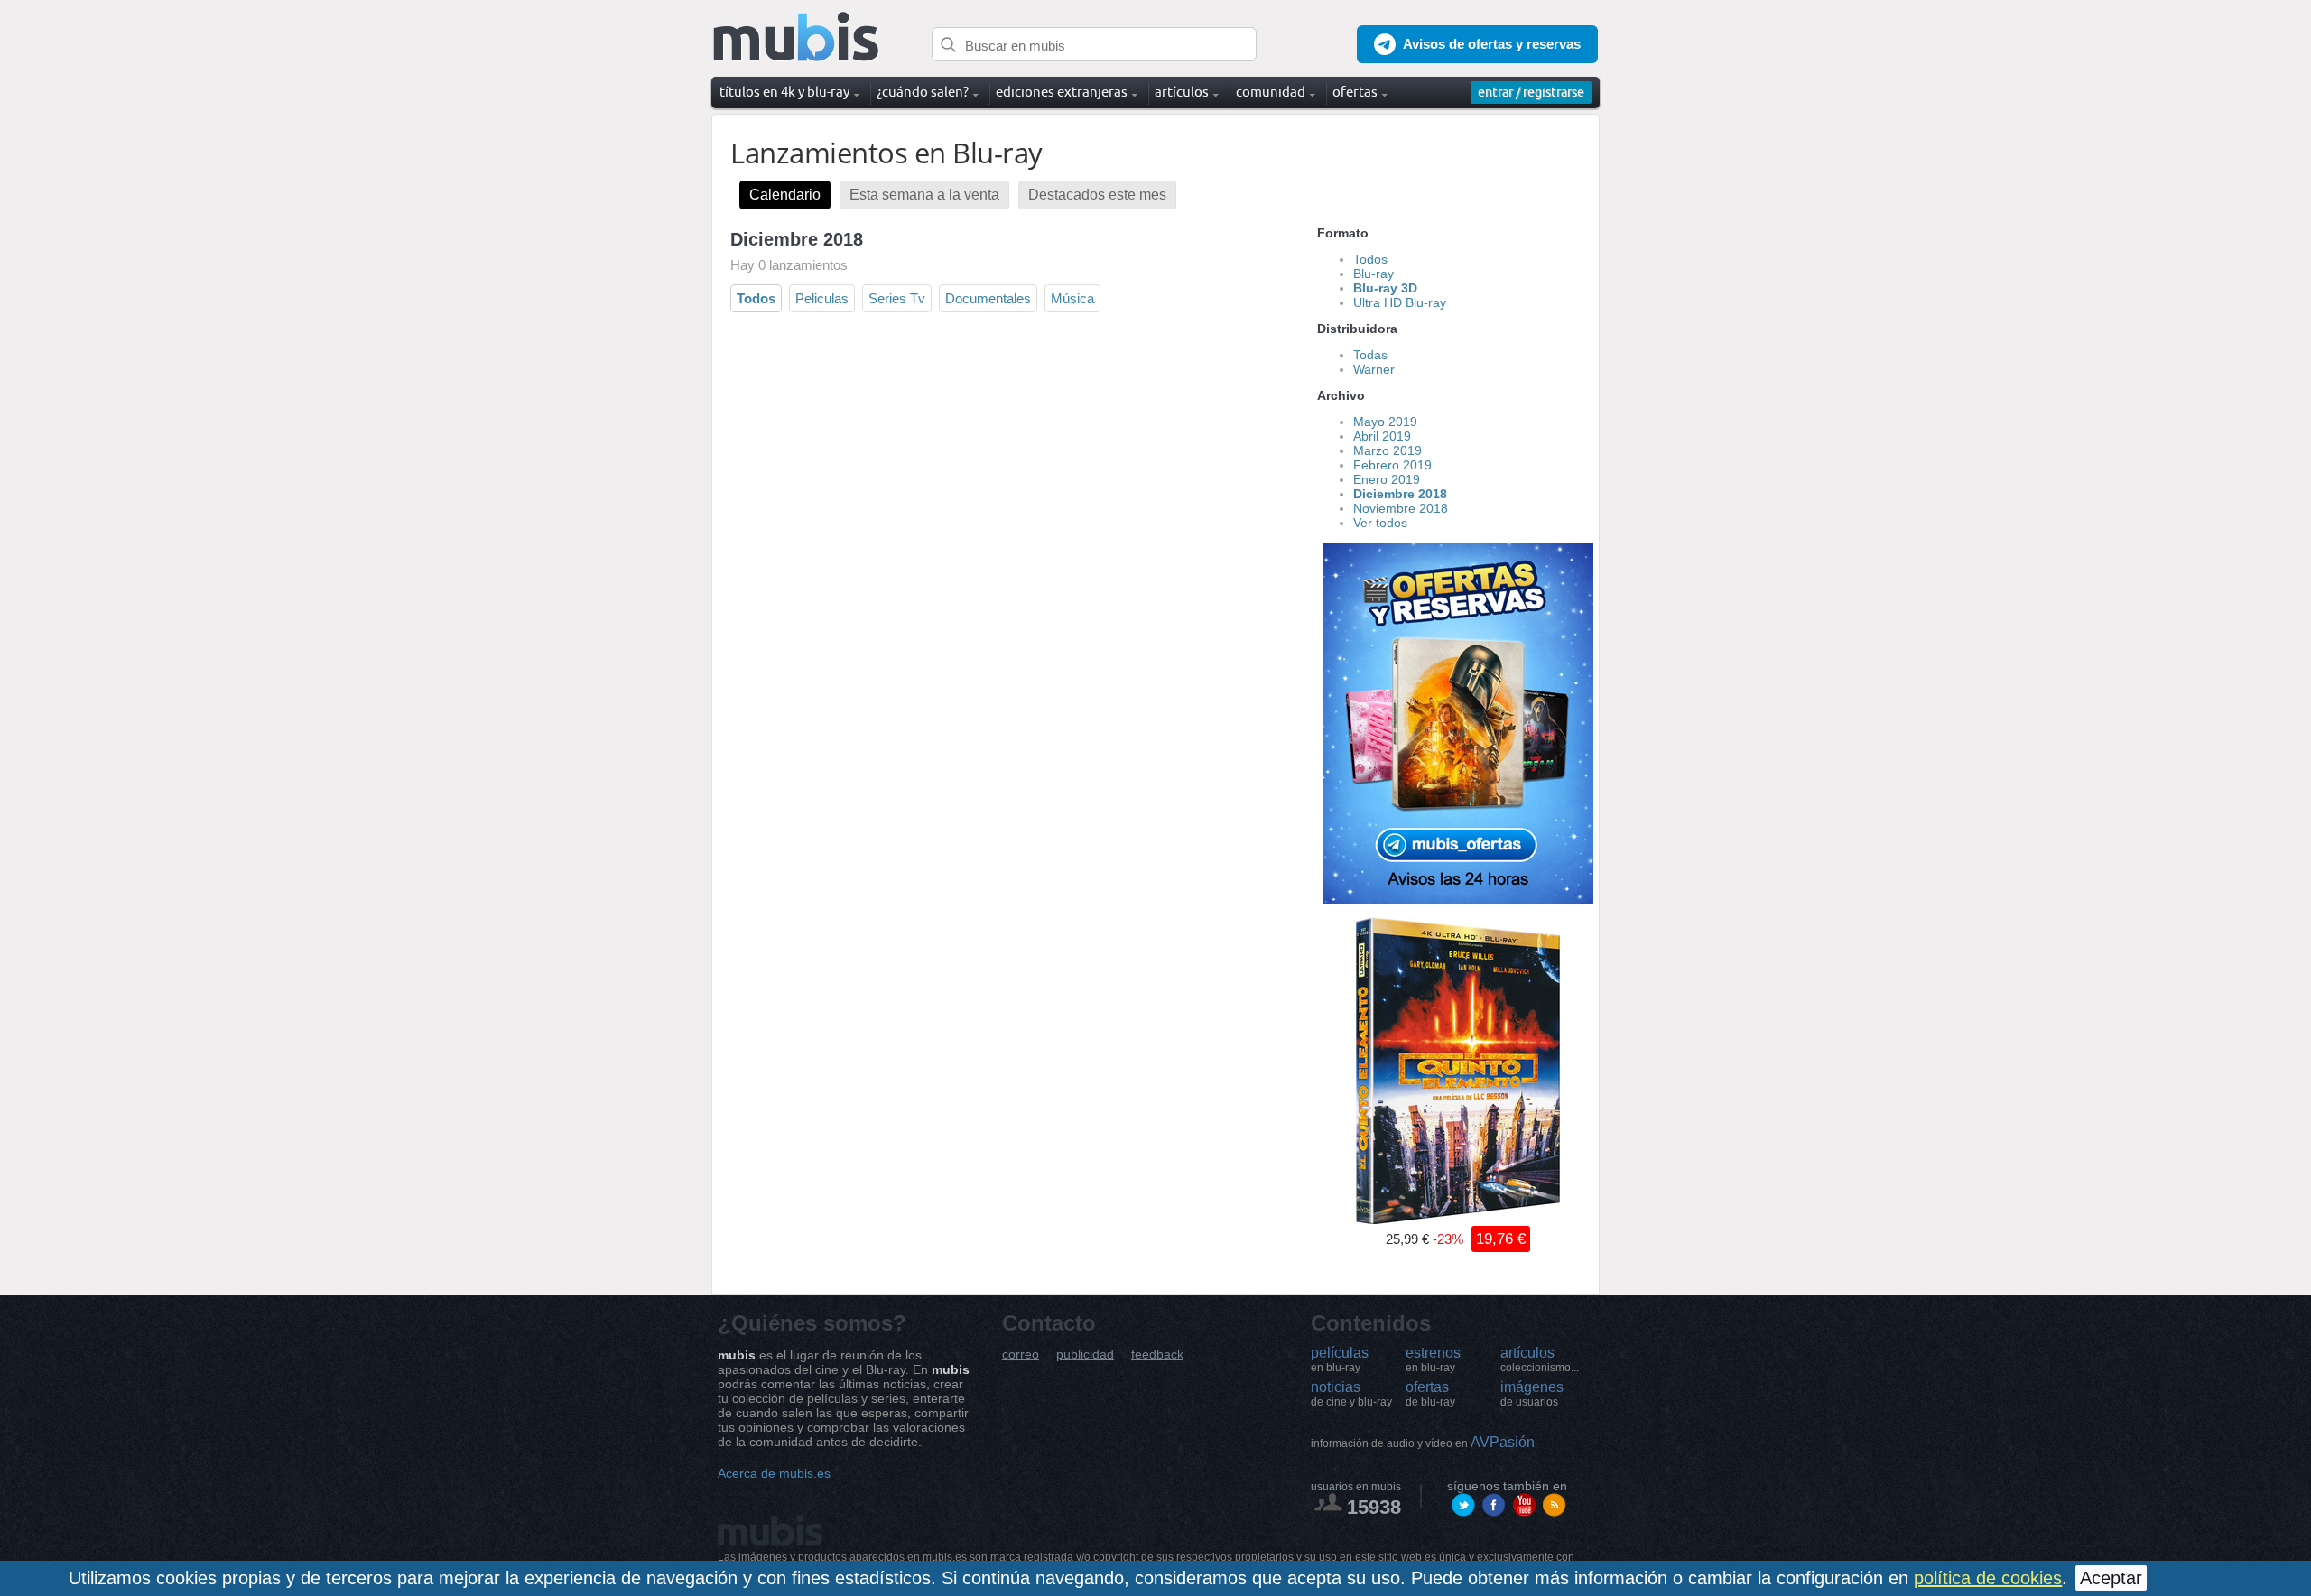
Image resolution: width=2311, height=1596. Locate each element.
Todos (756, 298)
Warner (1374, 369)
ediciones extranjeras (1062, 92)
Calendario (785, 195)
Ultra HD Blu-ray (1400, 302)
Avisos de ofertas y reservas (1492, 44)
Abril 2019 (1382, 436)
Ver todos (1380, 523)
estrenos (1433, 1359)
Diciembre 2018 (1400, 494)
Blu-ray (1374, 274)
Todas (1370, 355)
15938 (1374, 1507)
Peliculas (822, 298)
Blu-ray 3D (1385, 288)
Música (1072, 298)
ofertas (1430, 1394)
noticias (1351, 1394)
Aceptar (2111, 1578)
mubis (797, 37)
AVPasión (1423, 1442)
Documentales (988, 298)
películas (1340, 1359)
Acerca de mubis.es (774, 1473)
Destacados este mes (1097, 195)
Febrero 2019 (1392, 465)
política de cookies (1988, 1578)
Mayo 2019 (1385, 422)
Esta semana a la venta (924, 195)
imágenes (1532, 1394)
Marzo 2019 (1388, 450)
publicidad (1085, 1355)
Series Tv (897, 298)
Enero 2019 (1387, 479)
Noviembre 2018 (1401, 508)
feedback (1157, 1355)
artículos (1540, 1359)
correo (1021, 1355)
